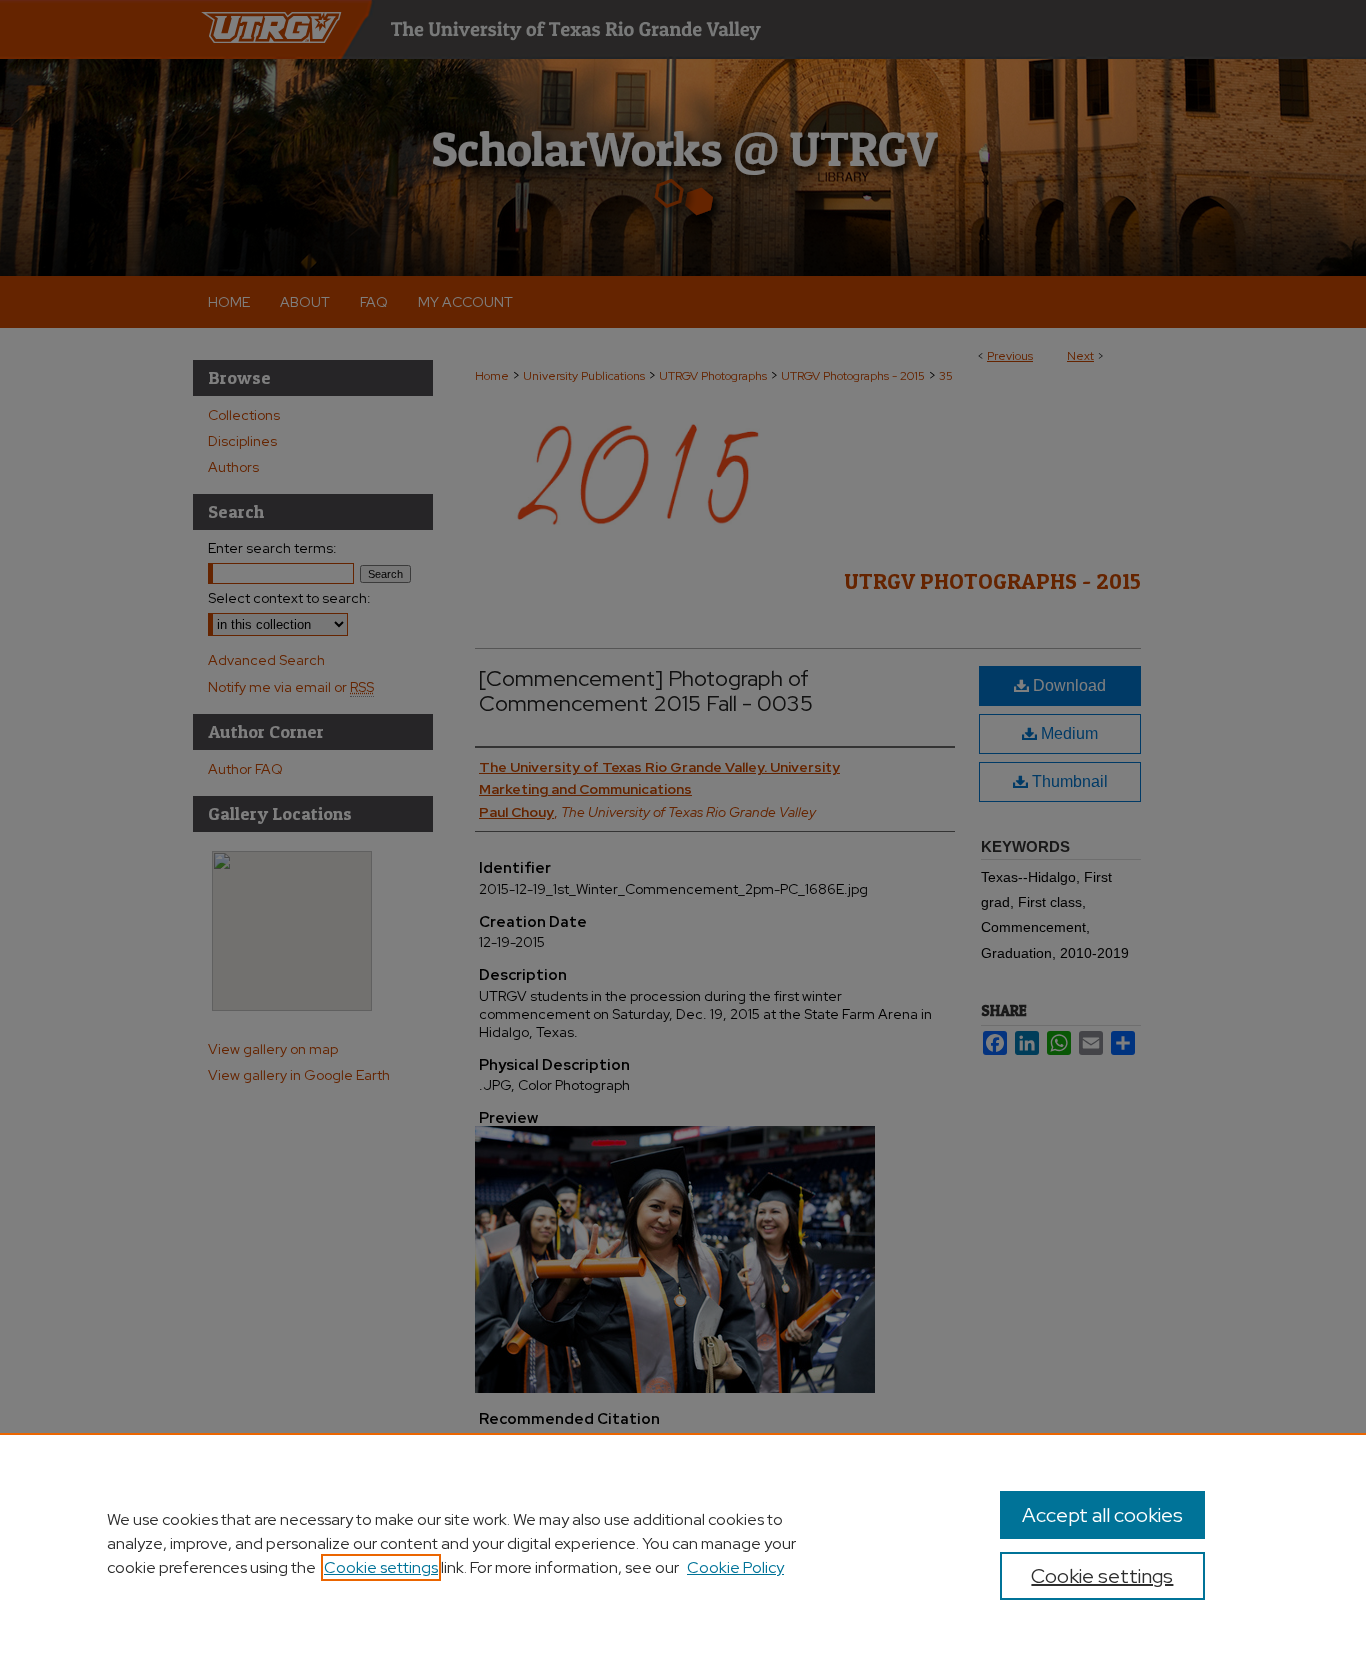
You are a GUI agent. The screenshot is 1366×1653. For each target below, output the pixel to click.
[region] (683, 1543)
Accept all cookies (1102, 1515)
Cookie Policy (735, 1567)
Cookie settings (381, 1567)
